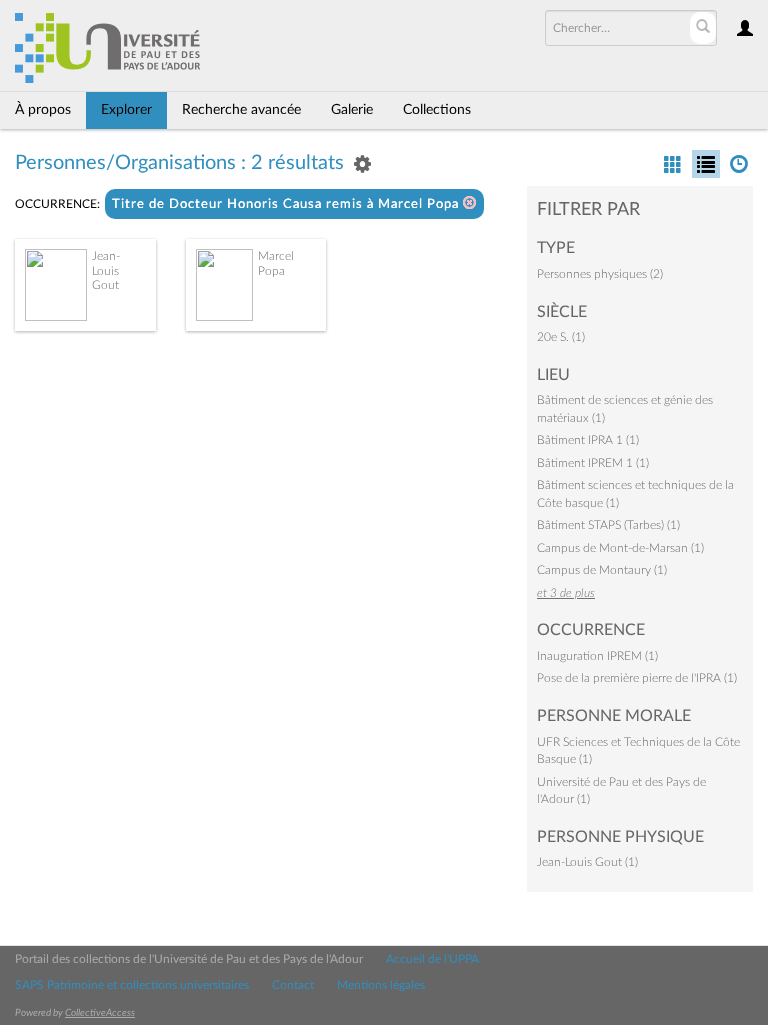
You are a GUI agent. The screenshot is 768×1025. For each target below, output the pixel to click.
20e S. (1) (561, 337)
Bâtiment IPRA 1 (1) (588, 440)
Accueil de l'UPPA (432, 959)
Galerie (352, 110)
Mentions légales (381, 985)
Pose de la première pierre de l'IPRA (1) (637, 678)
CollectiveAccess (100, 1013)
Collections (437, 110)
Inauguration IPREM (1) (597, 656)
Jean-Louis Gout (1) (587, 862)
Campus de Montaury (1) (602, 570)
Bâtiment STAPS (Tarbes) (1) (608, 525)
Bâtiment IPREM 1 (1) (593, 463)
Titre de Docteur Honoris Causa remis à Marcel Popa (287, 204)
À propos (43, 110)
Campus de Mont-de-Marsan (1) (620, 548)
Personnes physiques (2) (600, 274)
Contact (293, 985)
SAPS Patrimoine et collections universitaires (132, 985)
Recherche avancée (241, 110)
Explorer (126, 110)
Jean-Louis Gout (106, 270)
